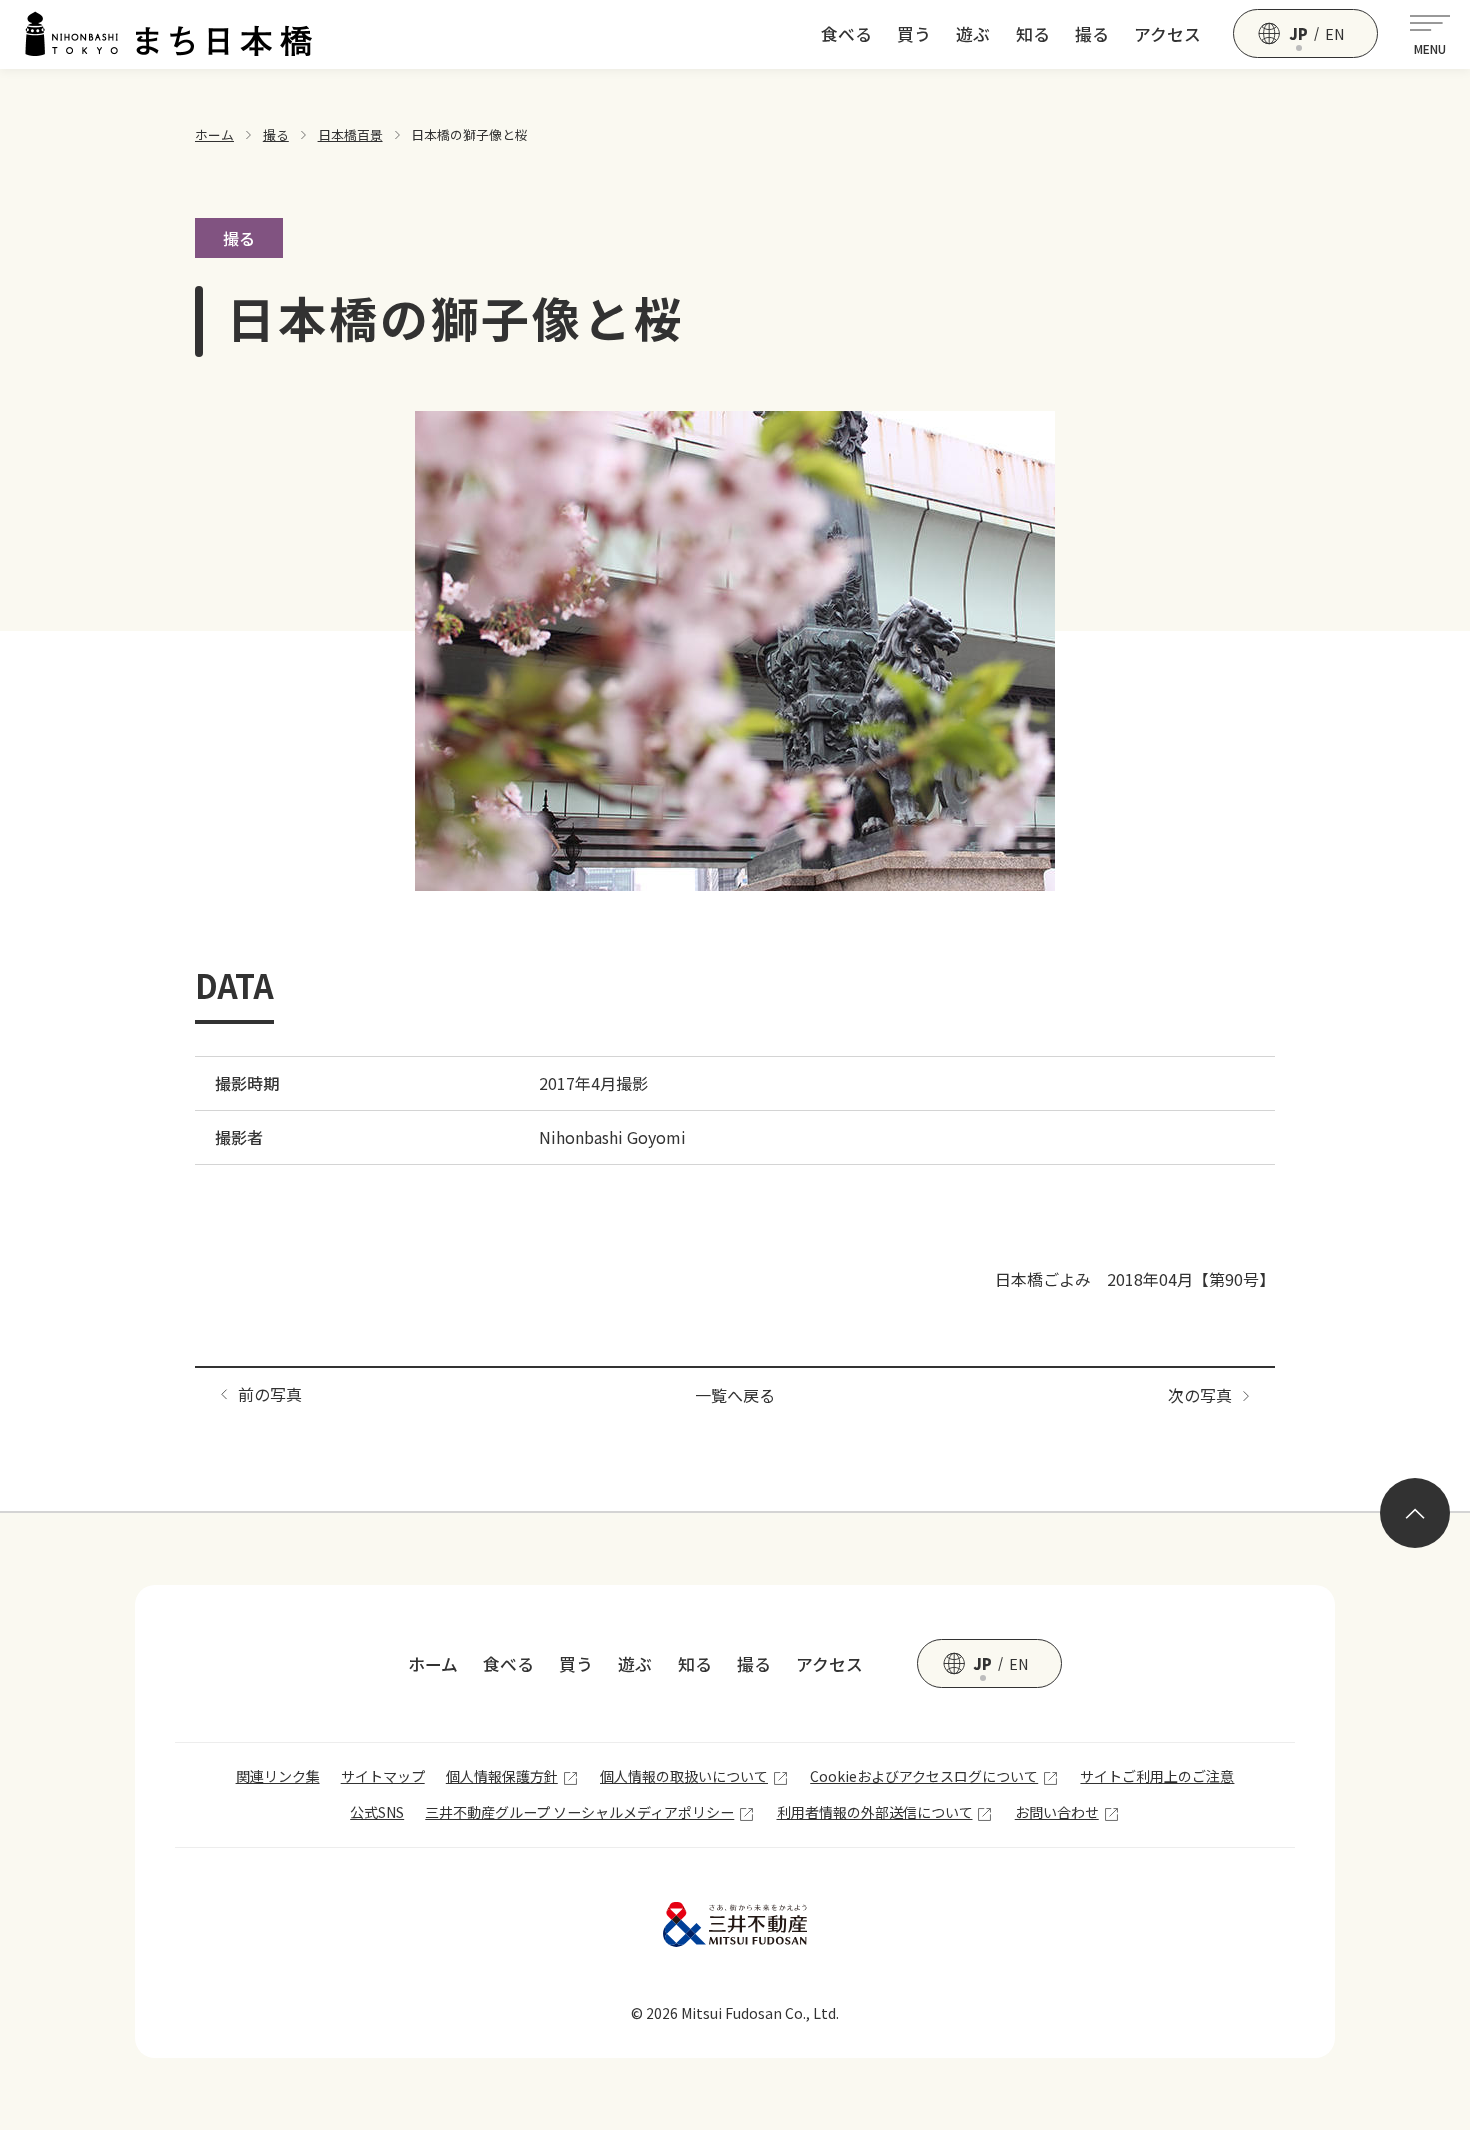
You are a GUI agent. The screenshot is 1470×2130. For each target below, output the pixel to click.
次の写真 (1200, 1395)
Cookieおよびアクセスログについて (924, 1776)
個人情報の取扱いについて (684, 1776)
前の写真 (270, 1394)
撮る (1092, 34)
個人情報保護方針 (502, 1776)
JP (1298, 34)
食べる (846, 34)
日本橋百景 (350, 134)
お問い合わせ (1057, 1812)
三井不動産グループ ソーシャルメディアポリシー (579, 1812)
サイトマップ (383, 1776)
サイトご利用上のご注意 (1157, 1776)
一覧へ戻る (735, 1395)
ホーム (214, 134)
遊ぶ (973, 34)
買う (914, 34)
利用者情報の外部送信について (875, 1812)
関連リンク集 (278, 1776)
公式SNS (377, 1812)
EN (1335, 34)
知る (1033, 34)
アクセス (1167, 34)
